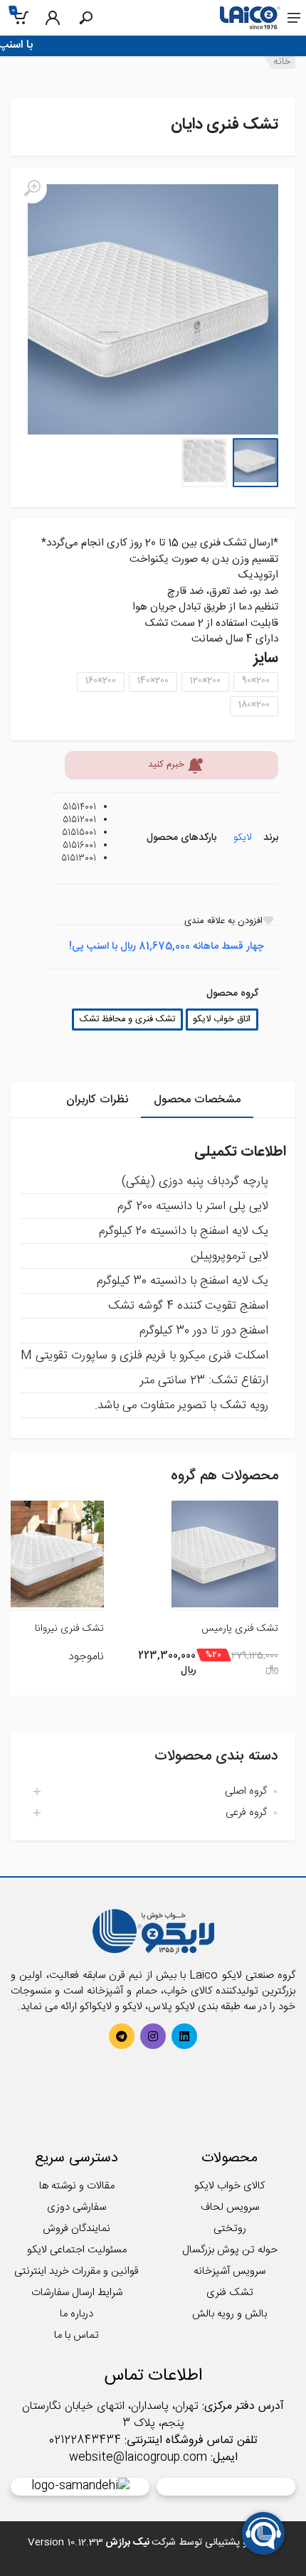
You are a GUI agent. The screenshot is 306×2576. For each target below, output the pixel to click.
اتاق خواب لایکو (222, 1020)
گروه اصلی (246, 1791)
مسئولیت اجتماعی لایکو (77, 2250)
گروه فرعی (246, 1813)
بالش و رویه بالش (229, 2314)
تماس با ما (76, 2335)
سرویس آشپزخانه (229, 2271)
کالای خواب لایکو (229, 2186)
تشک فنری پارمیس (240, 1629)
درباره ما (76, 2314)
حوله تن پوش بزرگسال (230, 2250)
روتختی (230, 2229)
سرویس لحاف (230, 2207)
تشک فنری (230, 2293)
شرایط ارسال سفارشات (77, 2293)
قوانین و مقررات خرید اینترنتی (76, 2271)
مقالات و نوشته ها (77, 2186)
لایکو (242, 838)
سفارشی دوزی (76, 2207)
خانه (282, 62)
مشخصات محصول (197, 1100)
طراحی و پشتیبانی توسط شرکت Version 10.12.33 (153, 2543)
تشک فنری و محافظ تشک (127, 1020)
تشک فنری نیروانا (69, 1629)
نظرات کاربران (97, 1100)
